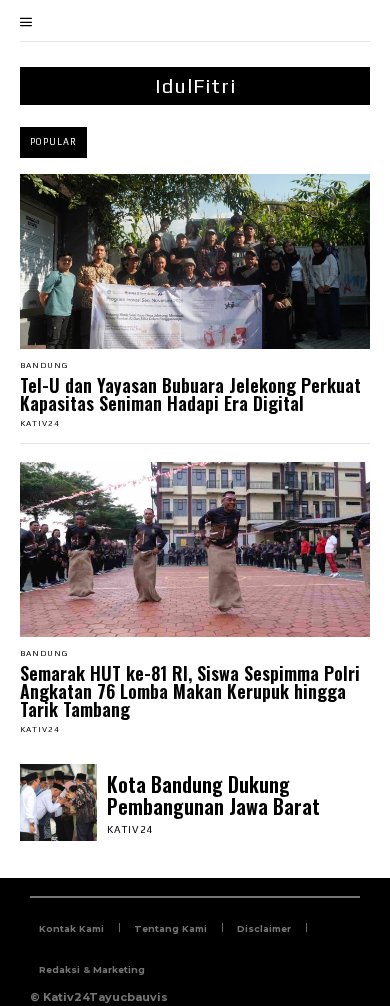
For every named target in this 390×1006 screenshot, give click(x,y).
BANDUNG (44, 366)
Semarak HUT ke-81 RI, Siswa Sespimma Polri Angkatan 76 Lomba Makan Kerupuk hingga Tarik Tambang (190, 691)
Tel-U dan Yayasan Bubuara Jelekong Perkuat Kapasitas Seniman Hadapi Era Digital (190, 394)
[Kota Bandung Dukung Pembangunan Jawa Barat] (58, 802)
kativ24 (40, 423)
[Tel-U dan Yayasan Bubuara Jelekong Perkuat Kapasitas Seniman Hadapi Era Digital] (195, 261)
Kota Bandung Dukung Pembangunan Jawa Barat (213, 795)
